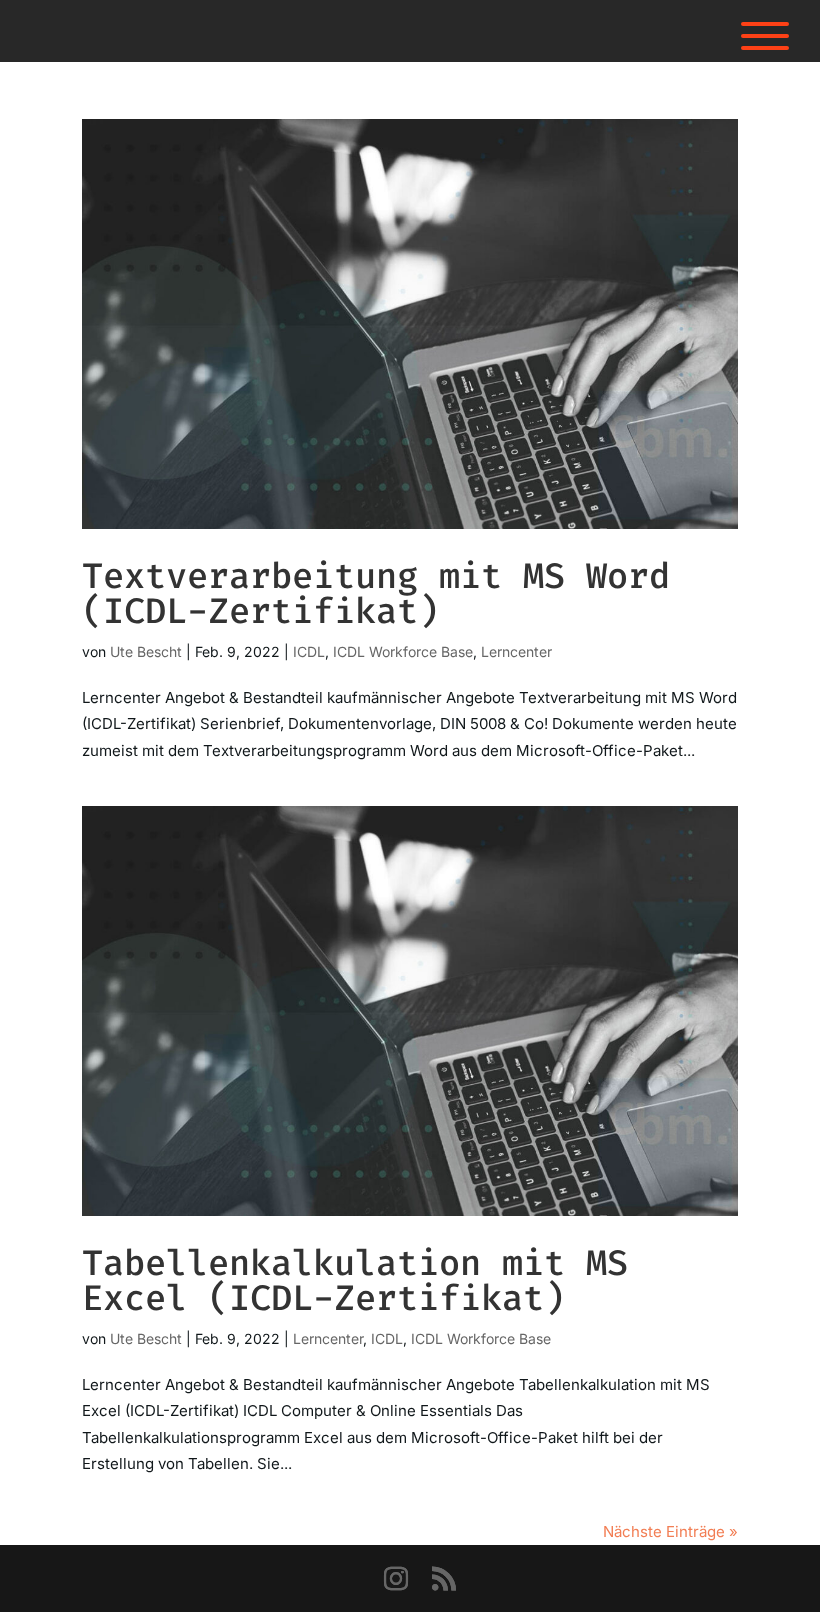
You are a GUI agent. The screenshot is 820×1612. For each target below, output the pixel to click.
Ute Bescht (146, 651)
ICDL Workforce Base (403, 651)
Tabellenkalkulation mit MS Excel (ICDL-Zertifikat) (355, 1280)
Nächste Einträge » (670, 1531)
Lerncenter (516, 651)
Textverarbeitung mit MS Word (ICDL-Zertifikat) (376, 593)
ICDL (309, 651)
